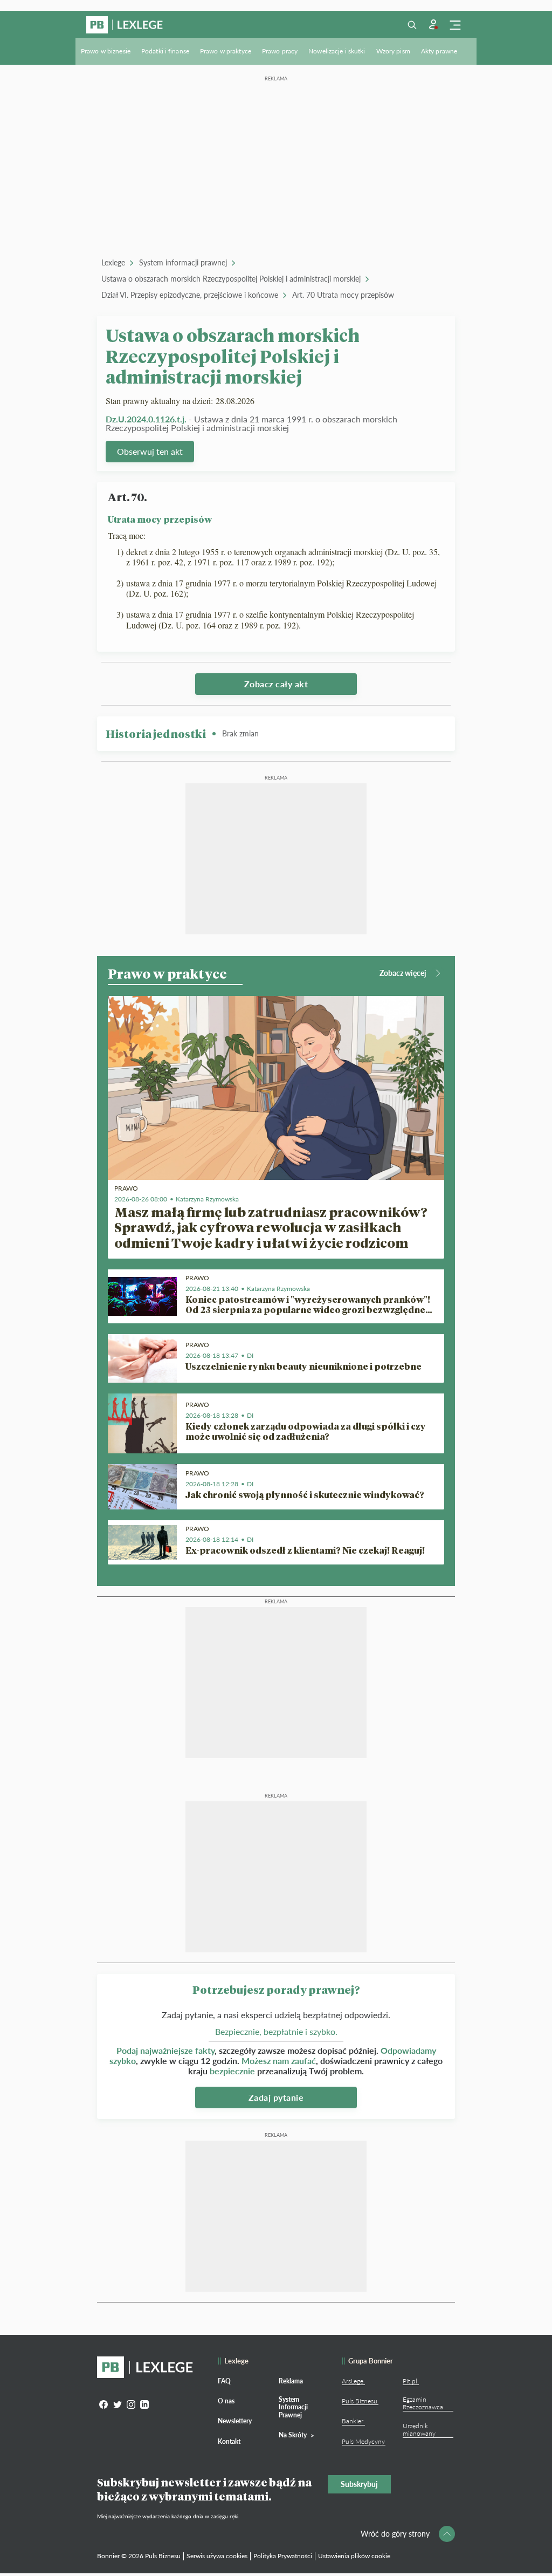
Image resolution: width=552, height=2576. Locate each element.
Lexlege (113, 262)
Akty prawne (439, 51)
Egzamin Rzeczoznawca (423, 2403)
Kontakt (229, 2441)
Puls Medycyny (363, 2441)
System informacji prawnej (183, 262)
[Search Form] (412, 25)
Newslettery (235, 2421)
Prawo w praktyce (226, 51)
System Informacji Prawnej (293, 2407)
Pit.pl (410, 2381)
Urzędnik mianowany (419, 2430)
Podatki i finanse (165, 51)
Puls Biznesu (360, 2401)
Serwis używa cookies (217, 2556)
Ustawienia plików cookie (354, 2556)
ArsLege (353, 2381)
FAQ (224, 2381)
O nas (226, 2401)
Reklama (291, 2381)
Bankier (353, 2421)
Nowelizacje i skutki (337, 51)
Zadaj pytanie (276, 2097)
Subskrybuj (359, 2484)
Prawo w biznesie (106, 51)
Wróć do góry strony (395, 2534)
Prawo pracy (280, 51)
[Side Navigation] (455, 25)
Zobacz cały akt (276, 684)
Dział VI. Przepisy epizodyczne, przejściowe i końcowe (190, 295)
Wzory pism (393, 51)
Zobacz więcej (403, 973)
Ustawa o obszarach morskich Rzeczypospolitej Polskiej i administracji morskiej (231, 279)
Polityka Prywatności (283, 2556)
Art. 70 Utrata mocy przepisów (343, 295)
